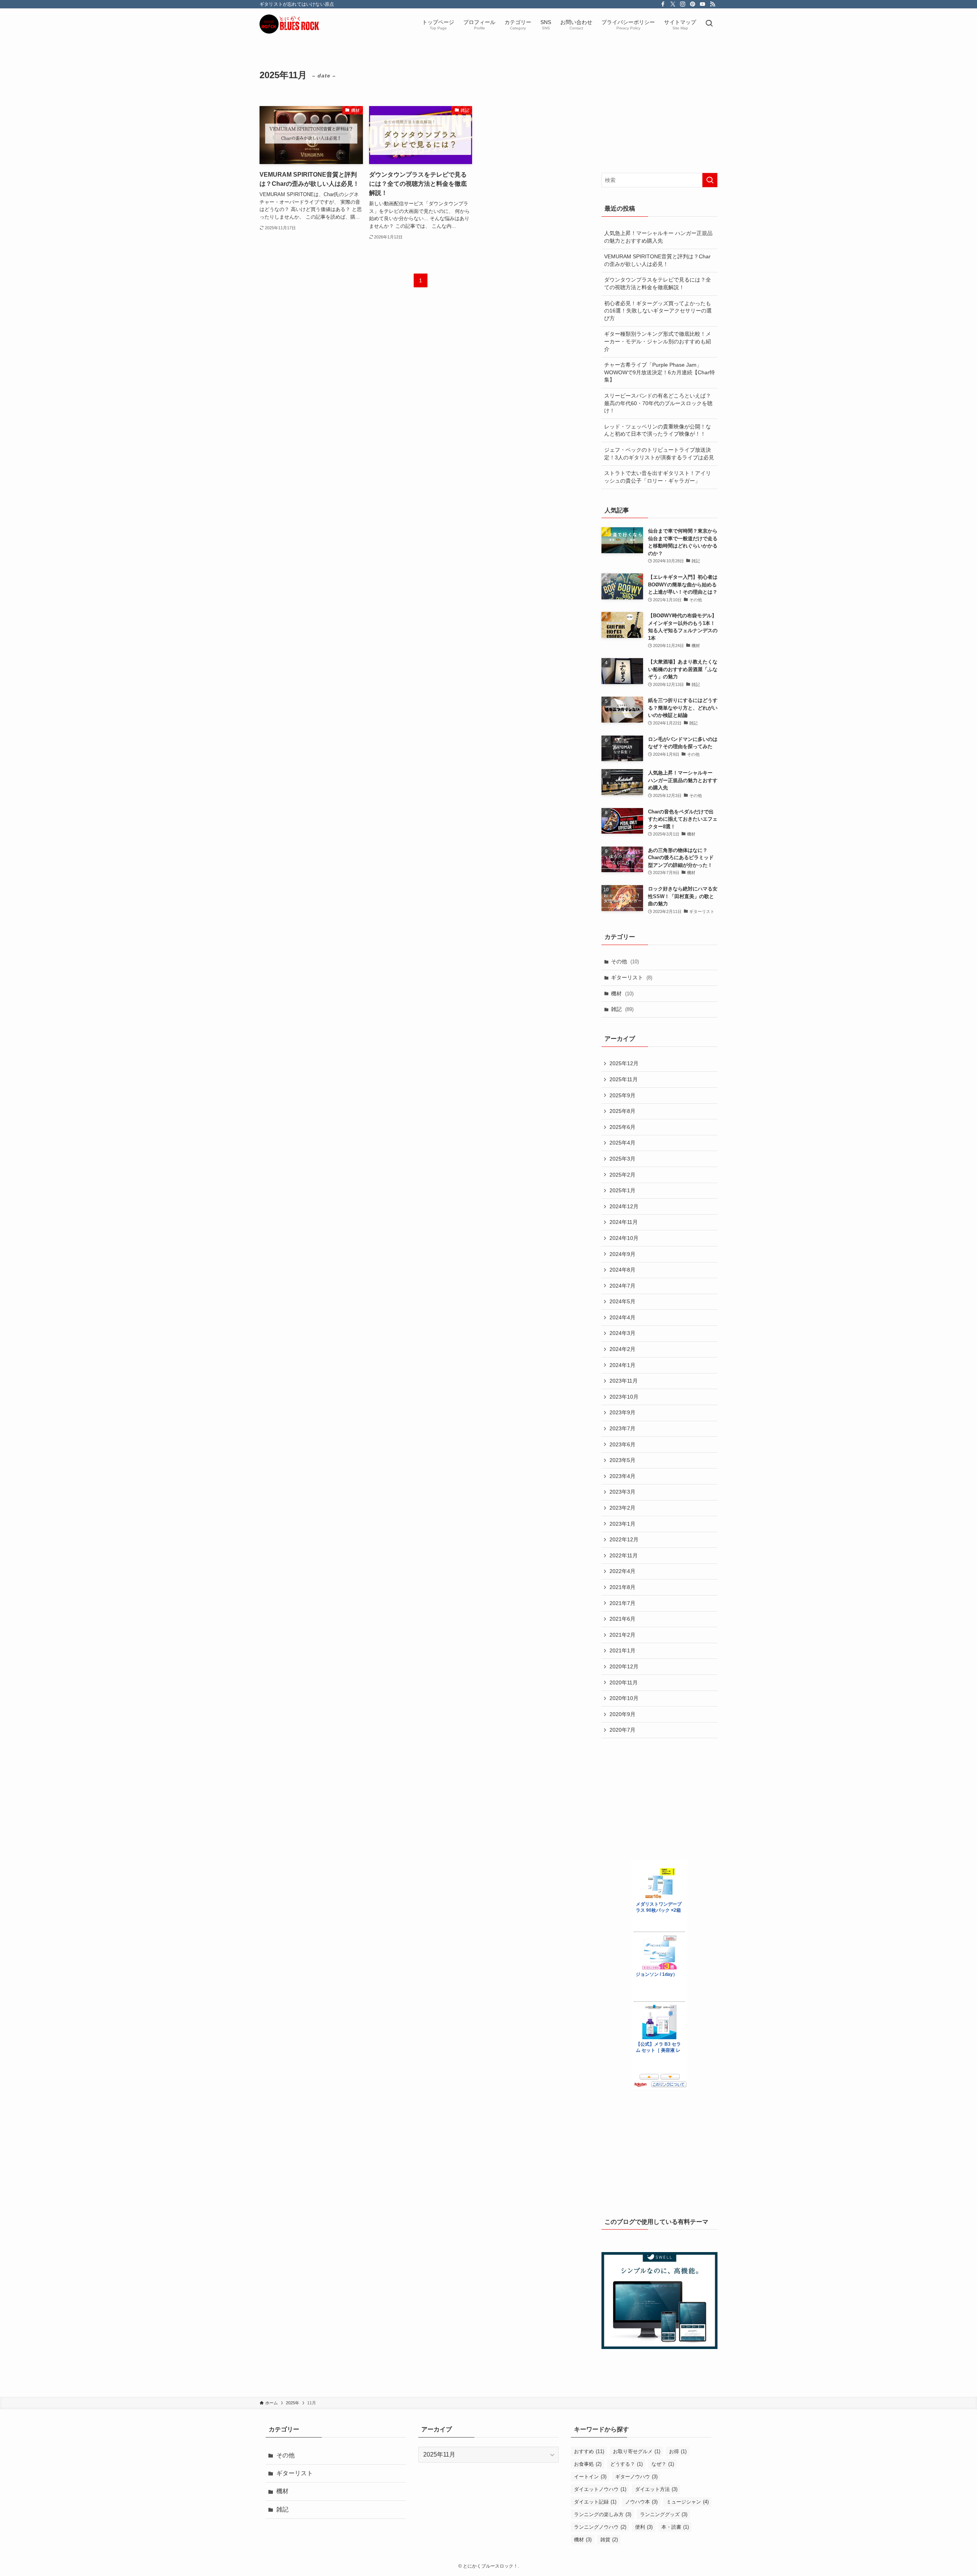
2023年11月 (624, 1381)
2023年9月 (622, 1412)
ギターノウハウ (636, 2477)
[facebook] (663, 4)
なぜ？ (663, 2464)
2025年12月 (624, 1063)
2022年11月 (624, 1555)
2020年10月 (624, 1698)
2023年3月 (622, 1492)
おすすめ (589, 2451)
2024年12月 (624, 1206)
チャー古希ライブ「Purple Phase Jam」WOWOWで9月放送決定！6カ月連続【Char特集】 (659, 372)
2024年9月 (622, 1254)
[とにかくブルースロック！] (307, 24)
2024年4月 (622, 1317)
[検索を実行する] (710, 180)
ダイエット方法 (656, 2489)
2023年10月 (624, 1397)
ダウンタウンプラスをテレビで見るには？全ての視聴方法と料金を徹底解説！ (658, 283)
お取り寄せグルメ (637, 2451)
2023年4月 (622, 1476)
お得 (678, 2451)
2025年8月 (622, 1111)
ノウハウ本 (641, 2502)
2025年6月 (622, 1127)
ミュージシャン (688, 2502)
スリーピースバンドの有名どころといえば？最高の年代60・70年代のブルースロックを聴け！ (658, 403)
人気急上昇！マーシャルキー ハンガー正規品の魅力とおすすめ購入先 (658, 237)
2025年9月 (622, 1095)
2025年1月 (622, 1190)
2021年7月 (622, 1603)
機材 (622, 993)
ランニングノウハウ (600, 2527)
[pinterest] (693, 4)
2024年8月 (622, 1270)
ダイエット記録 (595, 2502)
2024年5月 (622, 1301)
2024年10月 (624, 1238)
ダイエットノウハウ (600, 2489)
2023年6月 (622, 1444)
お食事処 (588, 2464)
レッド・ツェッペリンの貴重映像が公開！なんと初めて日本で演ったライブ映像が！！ (658, 430)
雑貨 (609, 2540)
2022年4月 (622, 1571)
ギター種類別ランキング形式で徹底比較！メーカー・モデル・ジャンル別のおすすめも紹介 (658, 341)
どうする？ (626, 2464)
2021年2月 (622, 1635)
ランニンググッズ (664, 2514)
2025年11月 (624, 1079)
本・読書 (675, 2527)
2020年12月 (624, 1666)
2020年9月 (622, 1714)
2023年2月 (622, 1508)
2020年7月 (622, 1730)
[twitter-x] (673, 4)
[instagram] (683, 4)
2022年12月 (624, 1539)
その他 (625, 961)
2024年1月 (622, 1365)
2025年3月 (622, 1159)
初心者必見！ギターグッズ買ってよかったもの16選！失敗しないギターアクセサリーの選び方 (658, 311)
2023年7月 (622, 1428)
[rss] (713, 4)
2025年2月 (622, 1175)
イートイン (590, 2477)
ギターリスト (632, 977)
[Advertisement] (659, 112)
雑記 (622, 1009)
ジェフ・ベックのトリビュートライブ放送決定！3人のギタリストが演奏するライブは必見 (659, 454)
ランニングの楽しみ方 (603, 2514)
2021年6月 (622, 1619)
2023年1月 (622, 1524)
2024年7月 (622, 1286)
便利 (644, 2527)
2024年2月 (622, 1349)
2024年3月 (622, 1333)
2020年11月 (624, 1682)
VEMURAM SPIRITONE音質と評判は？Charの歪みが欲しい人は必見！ (657, 260)
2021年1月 (622, 1650)
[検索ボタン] (709, 24)
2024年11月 (624, 1222)
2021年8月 (622, 1587)
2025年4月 (622, 1143)
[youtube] (703, 4)
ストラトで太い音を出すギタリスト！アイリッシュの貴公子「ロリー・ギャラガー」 (658, 477)
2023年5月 (622, 1460)
